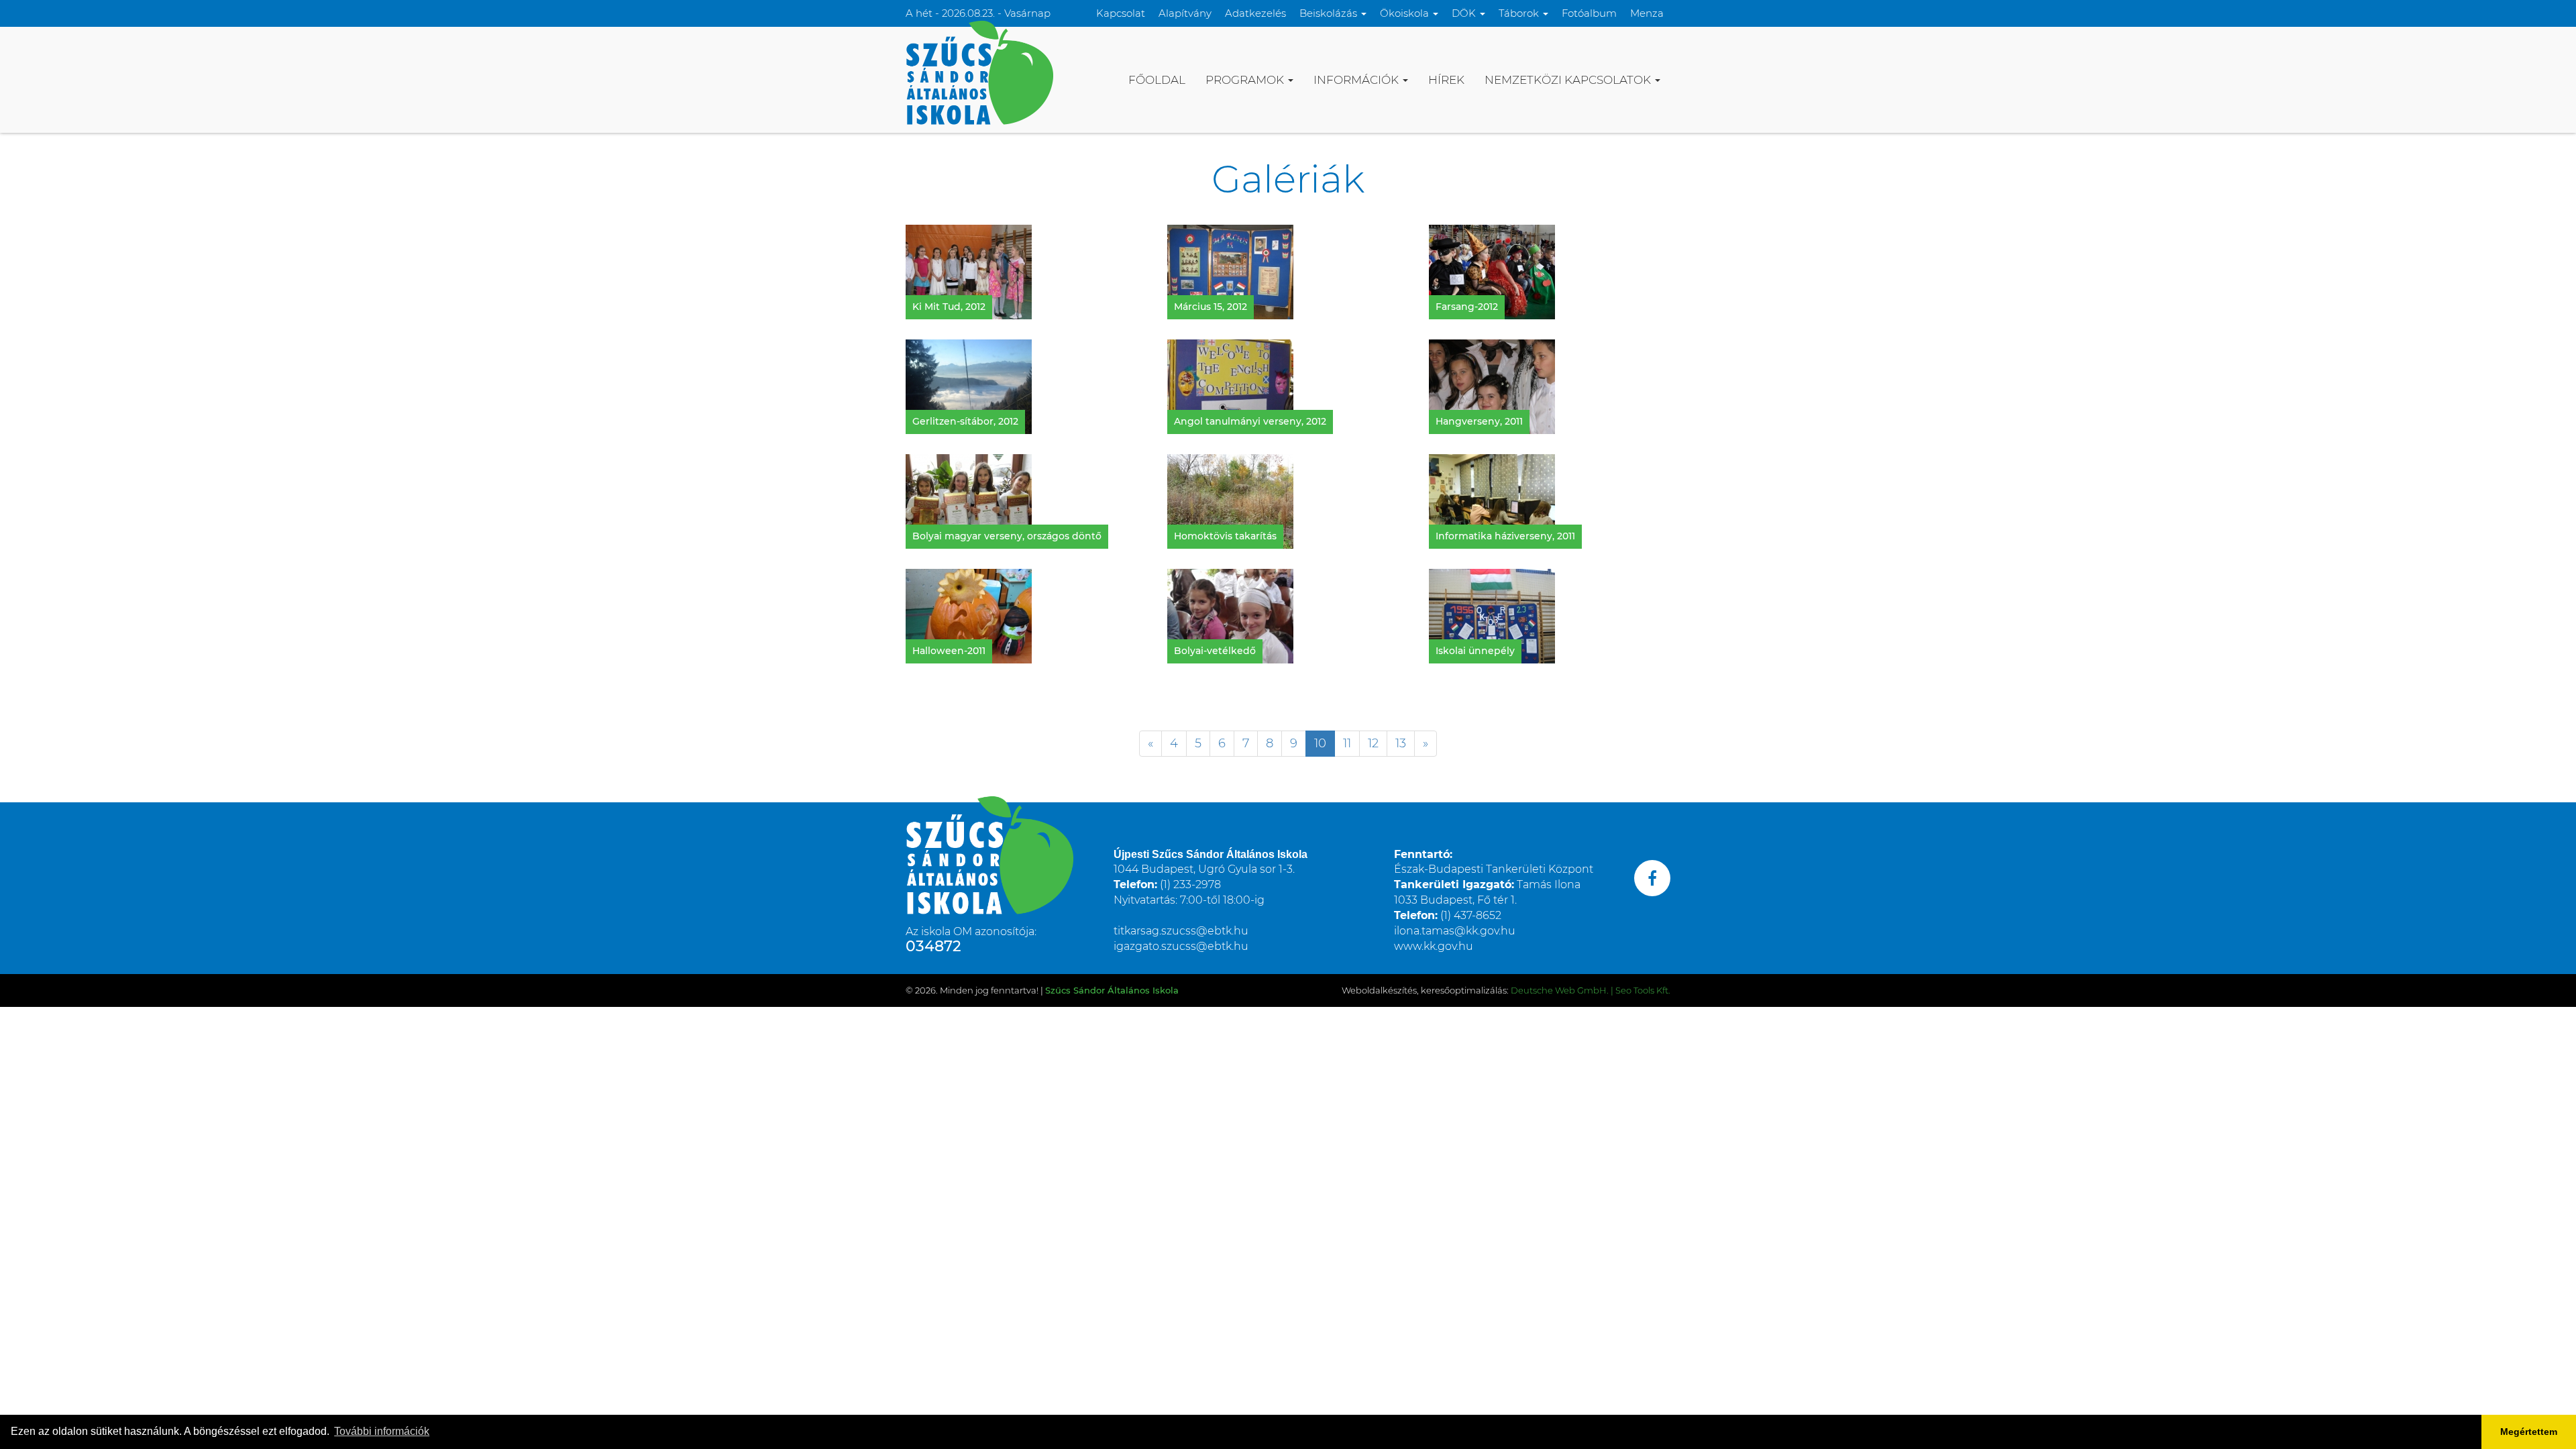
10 (1320, 743)
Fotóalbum (1589, 13)
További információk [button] (382, 1431)
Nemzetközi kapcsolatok (1569, 80)
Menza (1647, 13)
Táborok (1520, 13)
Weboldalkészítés (1379, 990)
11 (1347, 743)
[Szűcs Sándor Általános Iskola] (979, 72)
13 (1401, 743)
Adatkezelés (1255, 13)
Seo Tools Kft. (1643, 990)
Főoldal (1157, 80)
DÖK (1465, 13)
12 (1373, 743)
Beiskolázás (1330, 13)
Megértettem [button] (2529, 1432)
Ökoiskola (1406, 13)
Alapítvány (1185, 13)
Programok (1246, 80)
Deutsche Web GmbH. (1560, 990)
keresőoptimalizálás (1464, 990)
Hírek (1446, 80)
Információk (1357, 80)
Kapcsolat (1121, 13)
